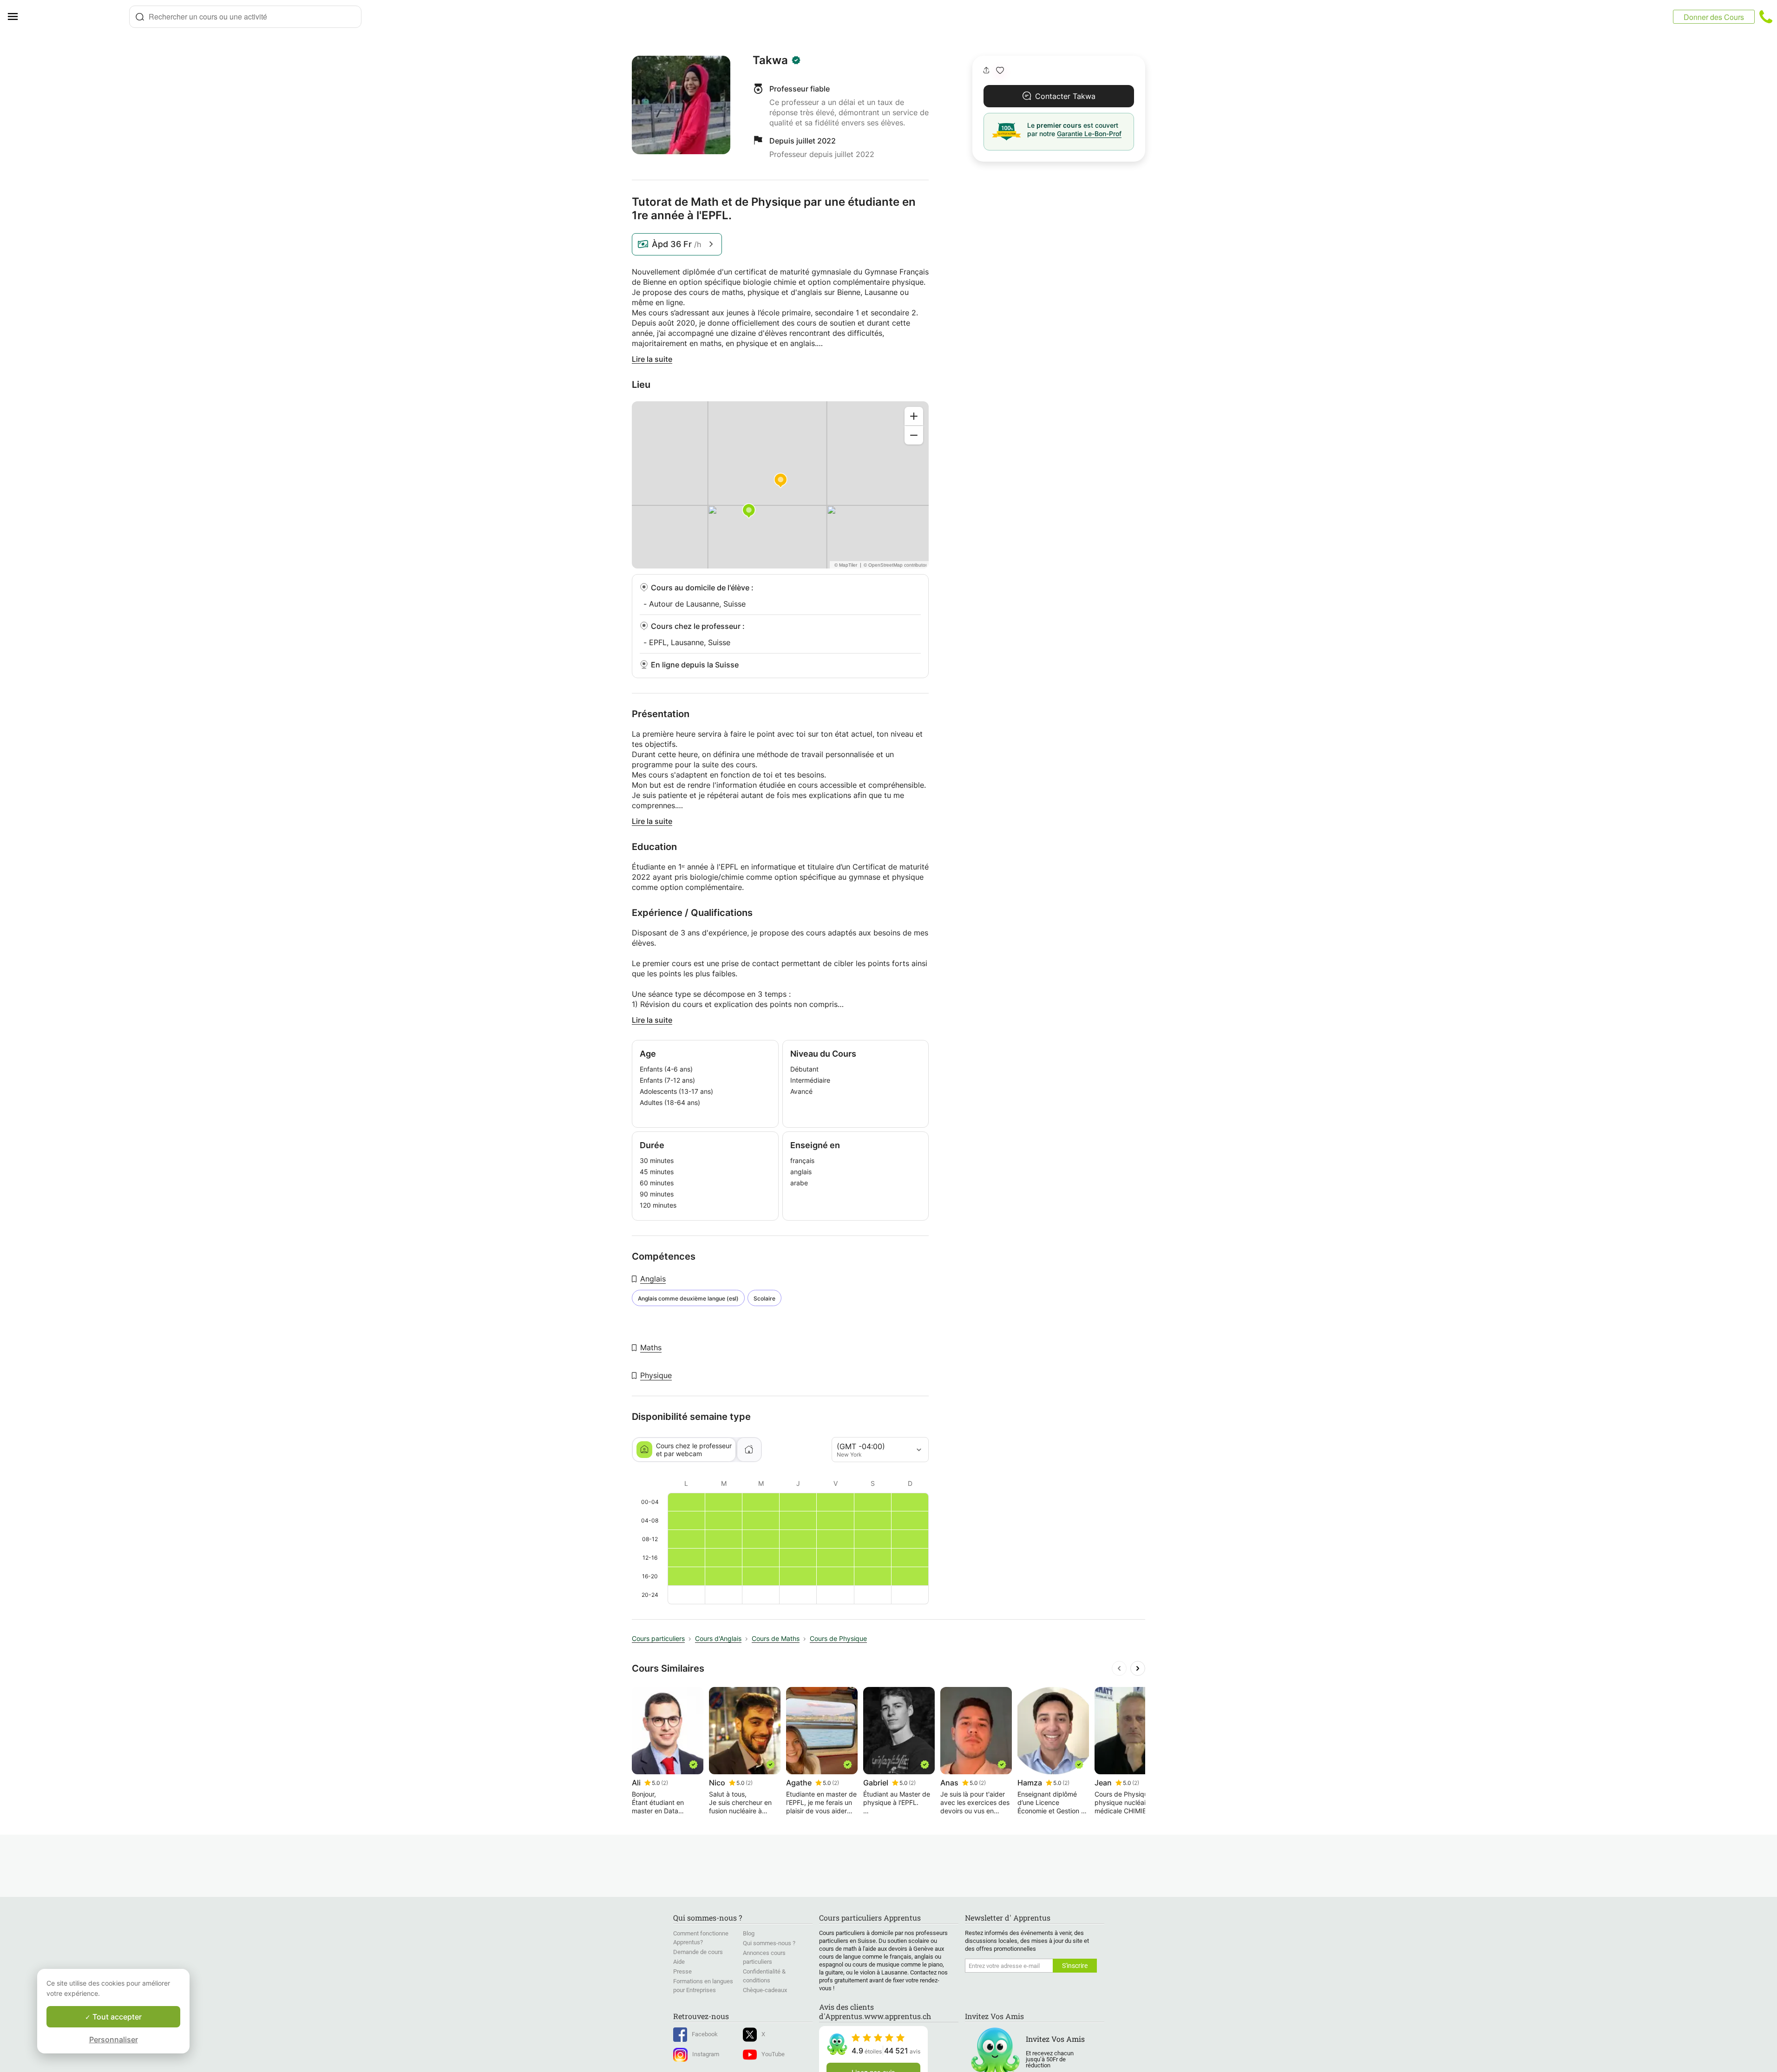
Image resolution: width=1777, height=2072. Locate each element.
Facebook (705, 2034)
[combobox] (245, 17)
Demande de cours (698, 1952)
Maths (651, 1347)
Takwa (770, 60)
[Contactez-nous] (1766, 17)
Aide (679, 1962)
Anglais (653, 1279)
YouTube (773, 2054)
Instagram (706, 2054)
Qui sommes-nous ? (769, 1943)
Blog (749, 1933)
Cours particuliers (658, 1638)
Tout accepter (116, 2017)
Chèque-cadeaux (765, 1990)
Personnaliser (114, 2039)
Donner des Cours (1714, 17)
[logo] (77, 17)
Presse (682, 1971)
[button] (1000, 70)
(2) (665, 1783)
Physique (656, 1375)
